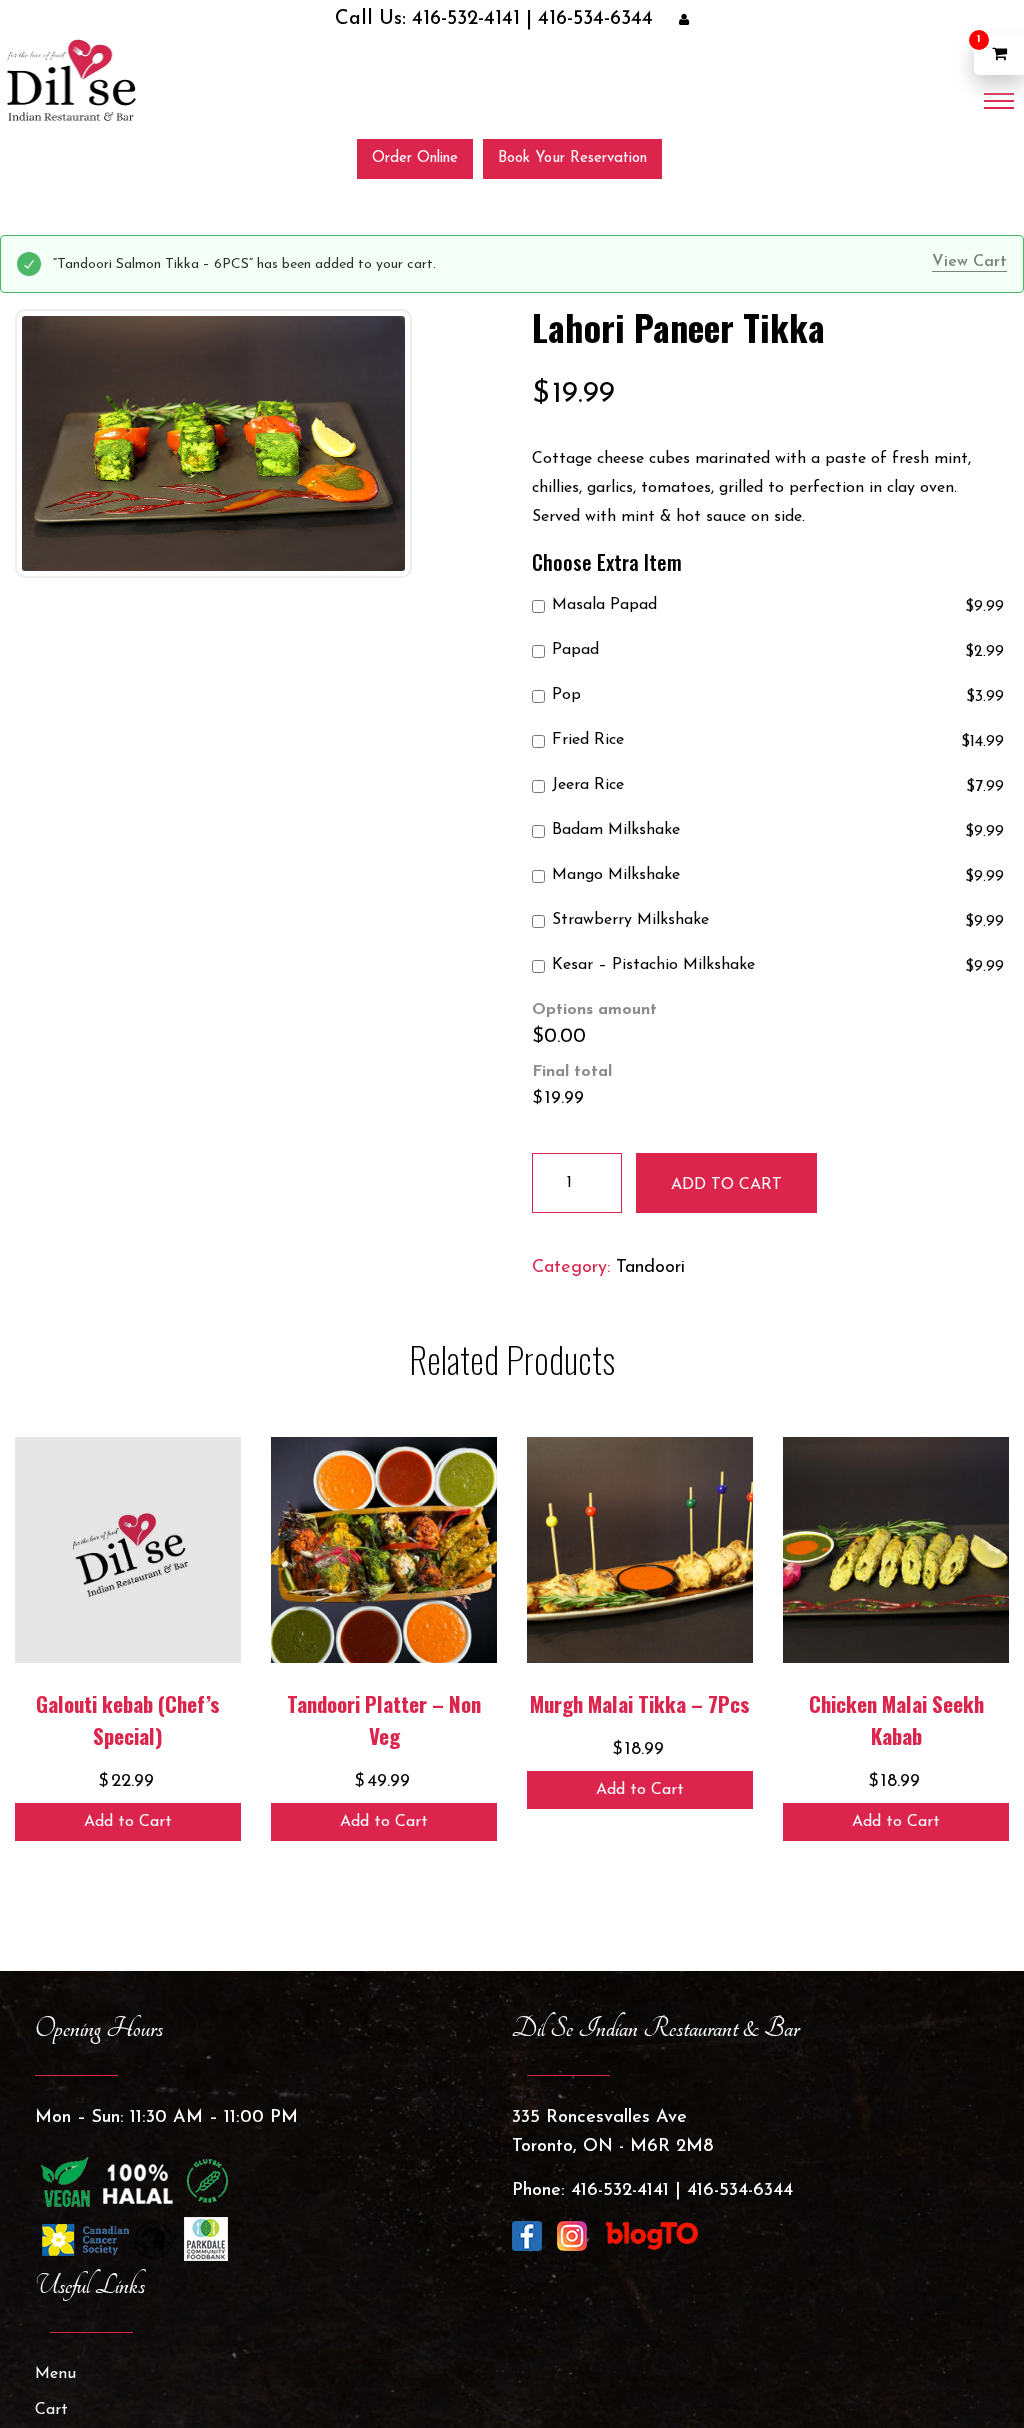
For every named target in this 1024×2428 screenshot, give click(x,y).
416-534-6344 (560, 19)
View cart (969, 261)
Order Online (415, 157)
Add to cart (726, 1184)
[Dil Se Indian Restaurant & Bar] (70, 79)
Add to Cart (128, 1821)
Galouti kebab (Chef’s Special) (128, 1718)
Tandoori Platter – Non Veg (384, 1718)
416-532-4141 (476, 19)
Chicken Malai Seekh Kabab (896, 1718)
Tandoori (650, 1267)
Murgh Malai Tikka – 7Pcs (640, 1702)
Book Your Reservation (572, 157)
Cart (51, 2409)
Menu (55, 2373)
